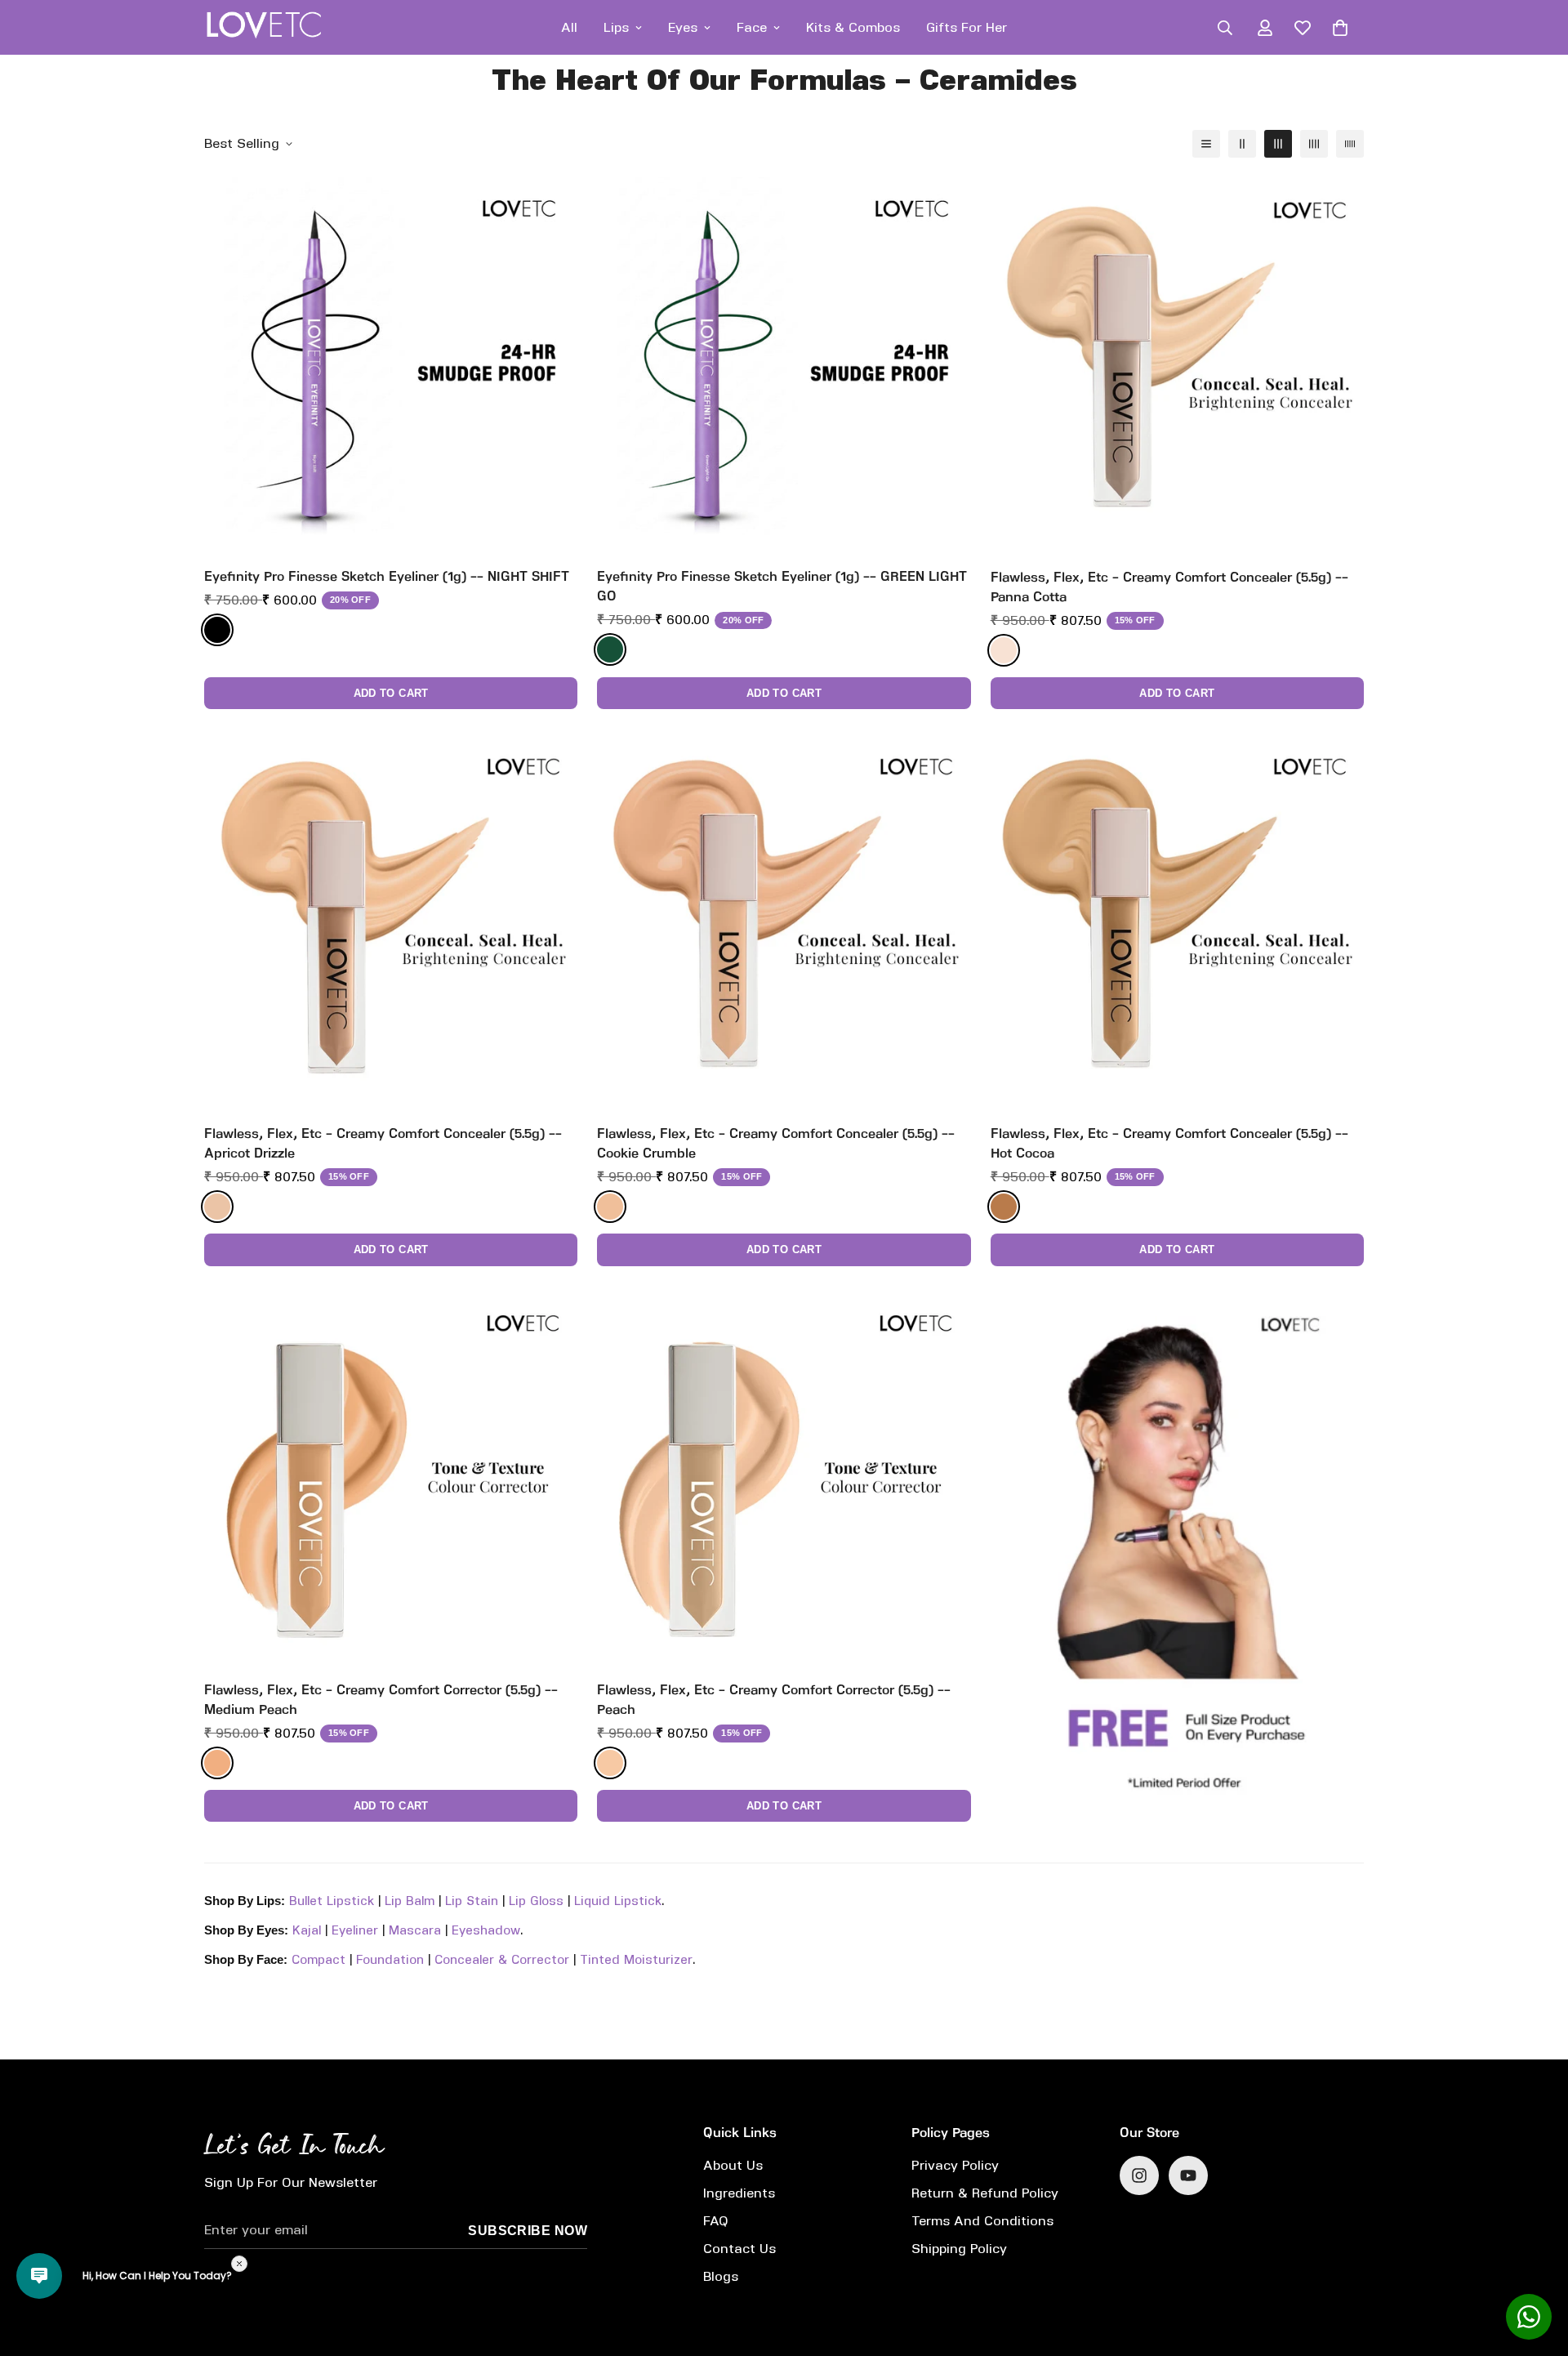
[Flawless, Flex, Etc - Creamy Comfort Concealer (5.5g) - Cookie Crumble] (784, 921)
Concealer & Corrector (502, 1960)
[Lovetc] (263, 27)
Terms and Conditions (982, 2221)
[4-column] (1314, 144)
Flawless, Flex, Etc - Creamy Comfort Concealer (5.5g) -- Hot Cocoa (1169, 1143)
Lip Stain (472, 1901)
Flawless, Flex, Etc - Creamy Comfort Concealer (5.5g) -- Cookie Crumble (776, 1143)
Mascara (415, 1930)
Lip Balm (410, 1901)
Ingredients (739, 2193)
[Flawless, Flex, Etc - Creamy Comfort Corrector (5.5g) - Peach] (784, 1477)
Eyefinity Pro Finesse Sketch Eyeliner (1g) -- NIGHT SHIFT (387, 576)
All (569, 27)
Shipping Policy (959, 2249)
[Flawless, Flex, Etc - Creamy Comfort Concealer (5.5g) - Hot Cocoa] (1177, 921)
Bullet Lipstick (332, 1901)
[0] (1340, 28)
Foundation (390, 1960)
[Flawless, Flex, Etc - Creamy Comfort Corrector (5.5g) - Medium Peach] (391, 1477)
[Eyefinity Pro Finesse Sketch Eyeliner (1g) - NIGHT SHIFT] (391, 364)
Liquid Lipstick (618, 1901)
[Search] (1225, 28)
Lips (616, 27)
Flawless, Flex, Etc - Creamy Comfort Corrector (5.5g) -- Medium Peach (381, 1700)
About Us (733, 2165)
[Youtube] (1188, 2175)
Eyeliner (355, 1930)
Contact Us (739, 2249)
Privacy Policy (955, 2165)
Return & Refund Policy (985, 2193)
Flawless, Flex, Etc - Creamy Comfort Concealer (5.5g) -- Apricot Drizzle (383, 1143)
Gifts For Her (967, 27)
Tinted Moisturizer (636, 1960)
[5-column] (1350, 144)
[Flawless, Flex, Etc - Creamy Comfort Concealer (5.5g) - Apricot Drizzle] (391, 921)
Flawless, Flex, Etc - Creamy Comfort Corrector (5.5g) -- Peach (774, 1700)
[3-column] (1278, 144)
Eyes (683, 27)
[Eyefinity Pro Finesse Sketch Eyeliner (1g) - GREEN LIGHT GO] (784, 364)
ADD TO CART (391, 693)
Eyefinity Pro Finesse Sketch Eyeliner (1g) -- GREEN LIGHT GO (782, 586)
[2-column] (1242, 144)
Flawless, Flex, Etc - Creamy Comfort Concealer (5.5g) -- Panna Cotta (1169, 587)
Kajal (307, 1930)
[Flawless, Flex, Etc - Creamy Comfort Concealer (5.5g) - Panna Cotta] (1177, 364)
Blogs (721, 2276)
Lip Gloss (536, 1901)
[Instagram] (1139, 2175)
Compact (318, 1960)
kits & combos (853, 27)
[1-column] (1206, 144)
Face (752, 27)
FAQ (716, 2221)
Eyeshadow (486, 1930)
